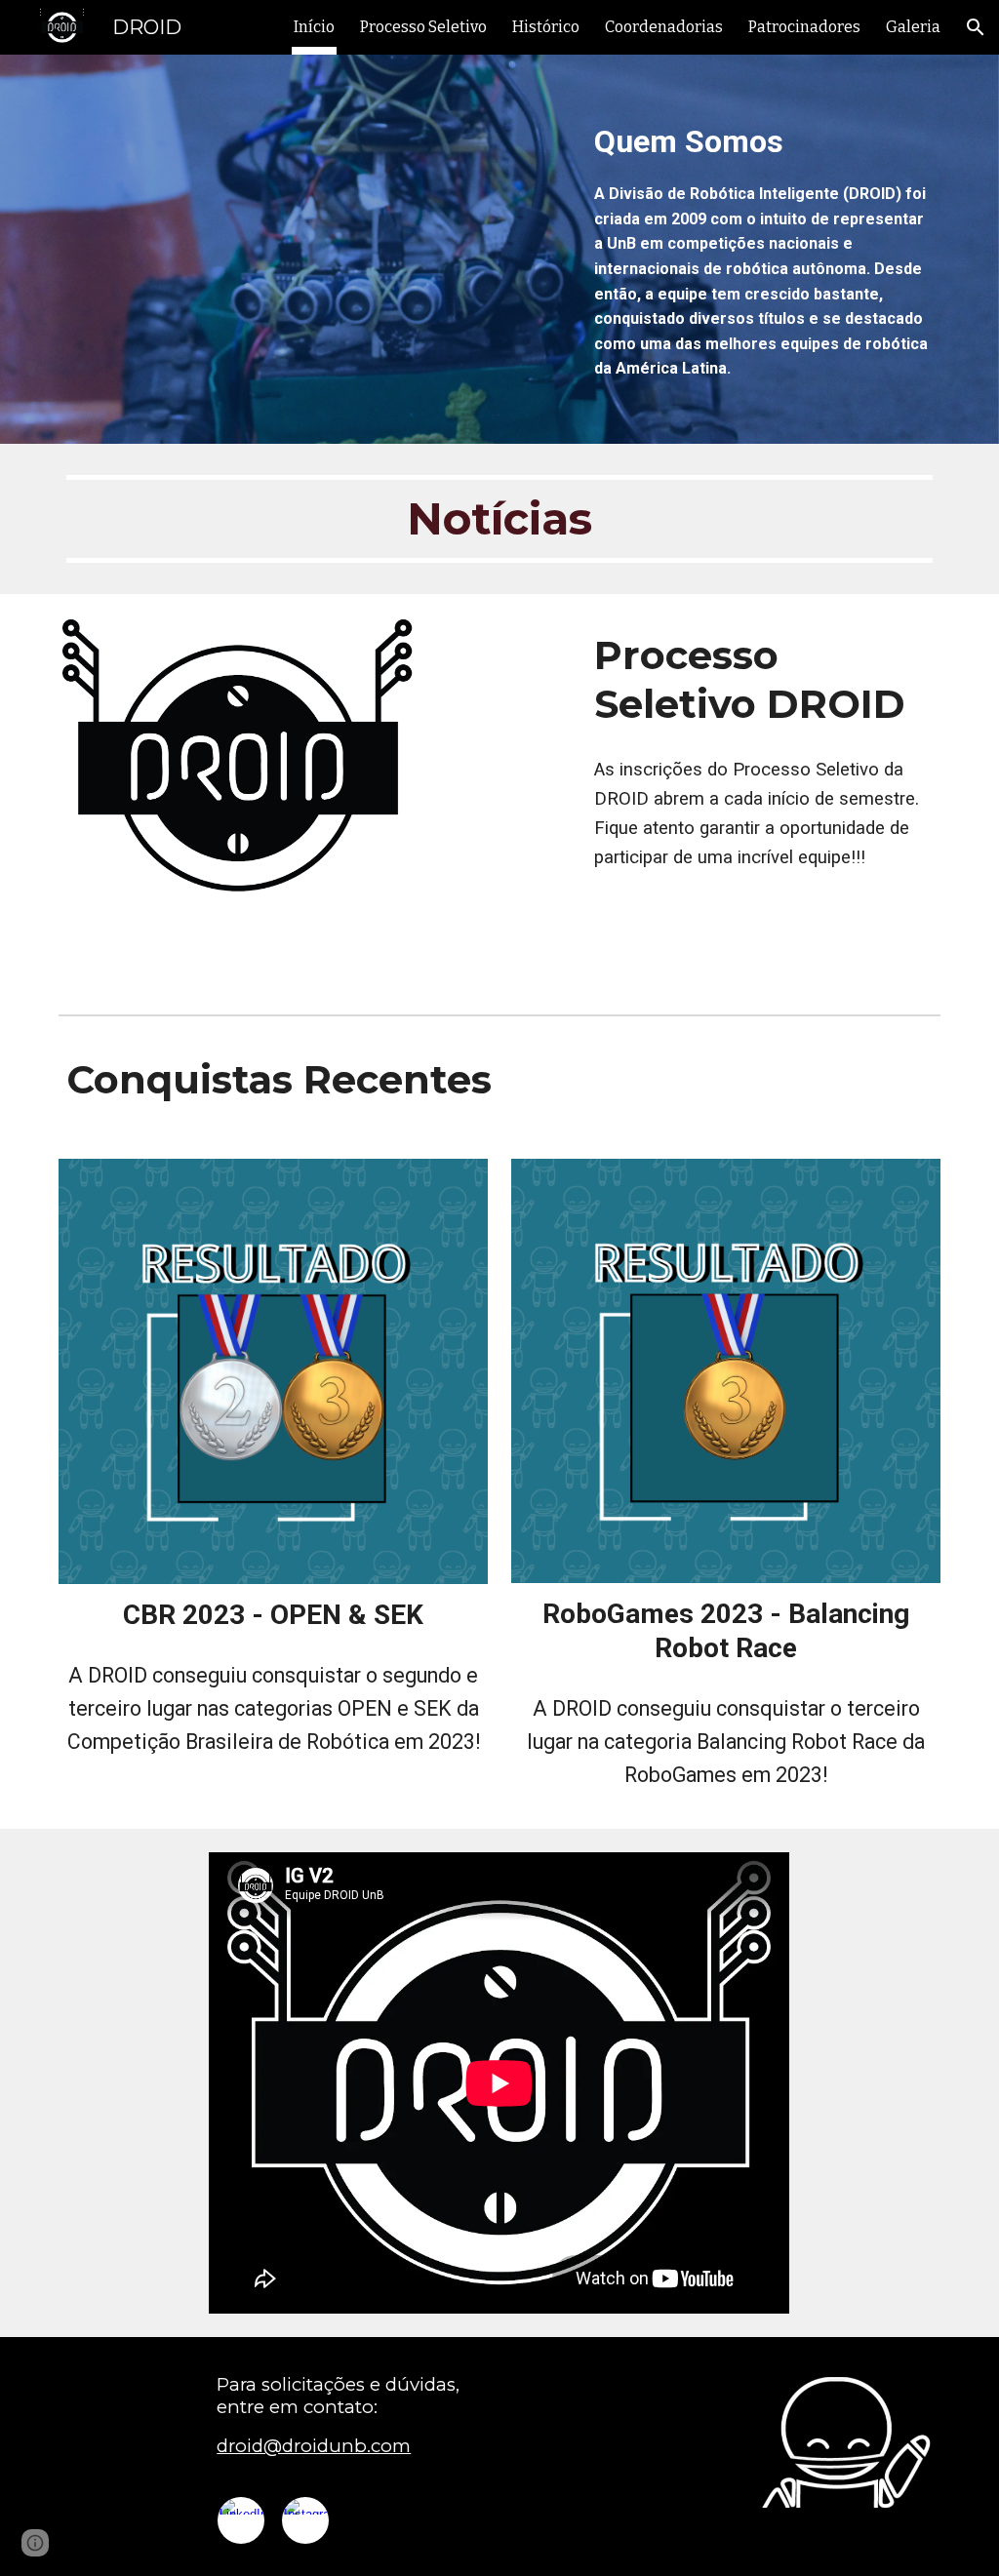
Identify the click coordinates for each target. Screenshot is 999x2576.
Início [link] (314, 27)
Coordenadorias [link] (664, 27)
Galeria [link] (913, 27)
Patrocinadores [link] (804, 27)
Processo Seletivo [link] (423, 27)
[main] (763, 249)
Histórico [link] (546, 27)
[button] (976, 27)
